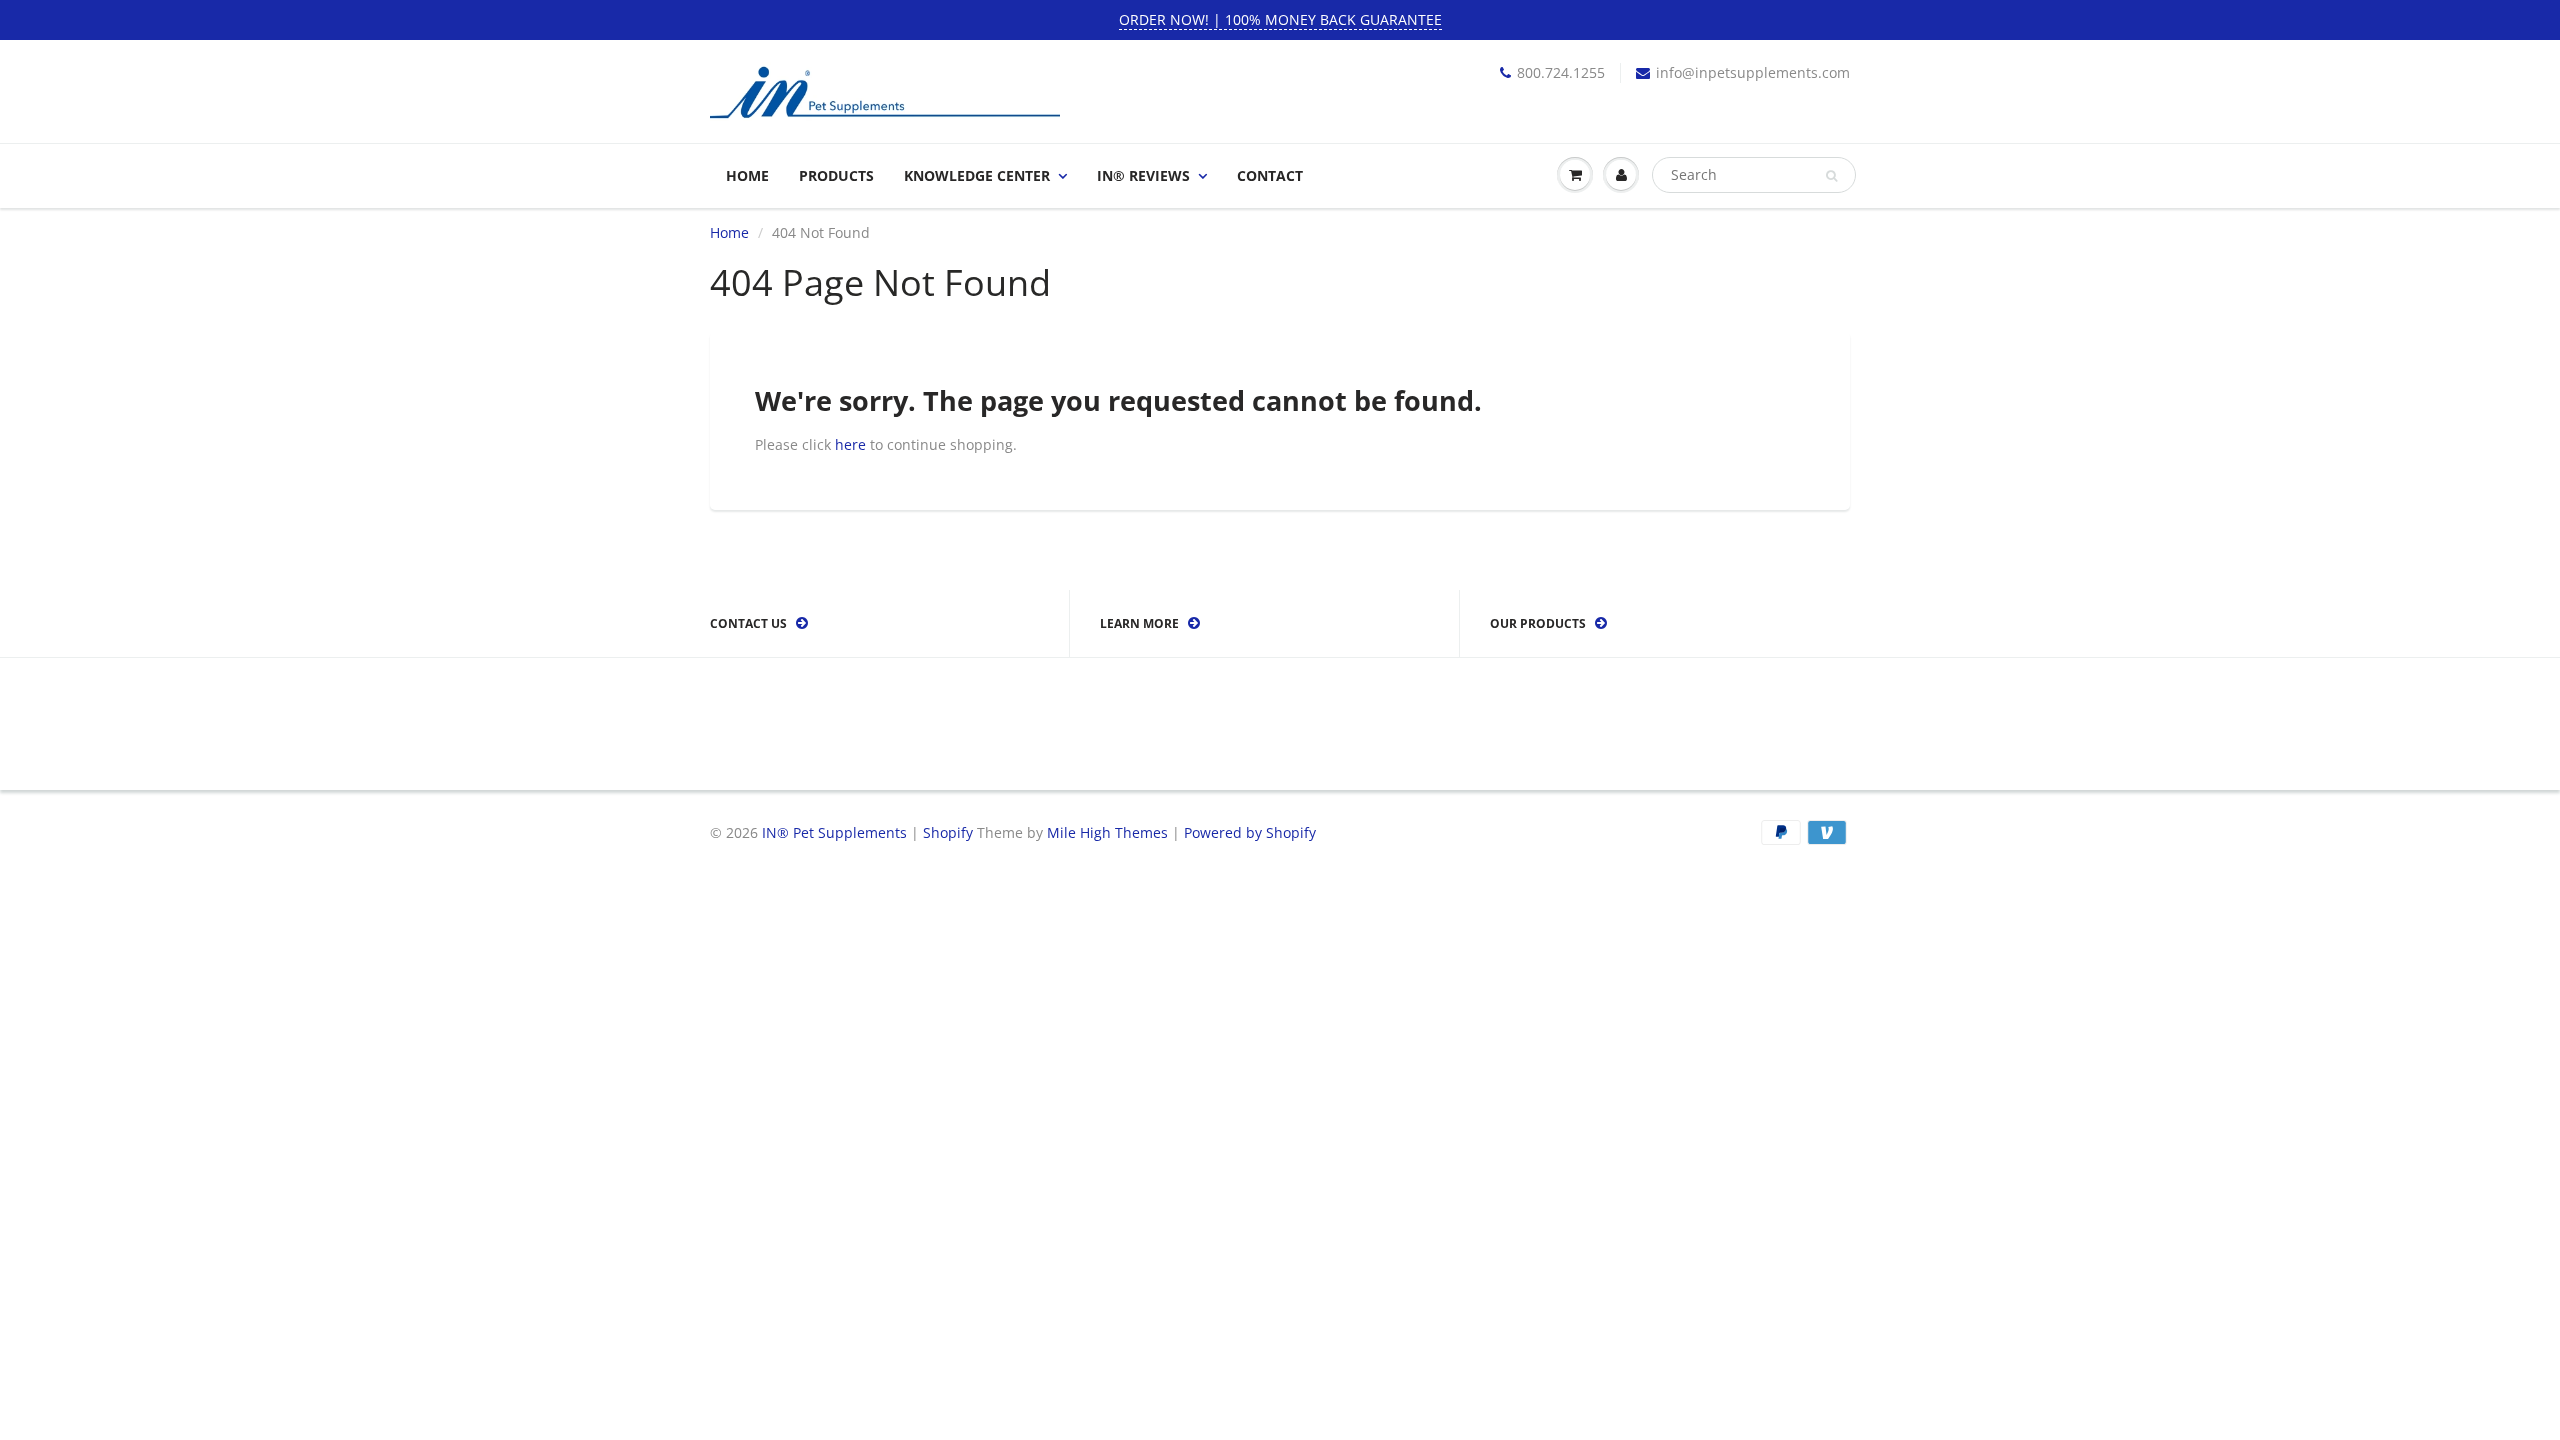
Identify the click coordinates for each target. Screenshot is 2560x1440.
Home (747, 175)
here (850, 444)
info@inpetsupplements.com (1753, 72)
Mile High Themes (1107, 832)
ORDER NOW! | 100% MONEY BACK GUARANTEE (1280, 19)
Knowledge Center (977, 175)
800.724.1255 (1561, 72)
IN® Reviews (1143, 175)
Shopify (948, 832)
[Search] (1831, 176)
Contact (1270, 175)
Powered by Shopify (1250, 832)
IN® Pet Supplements (834, 832)
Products (836, 175)
